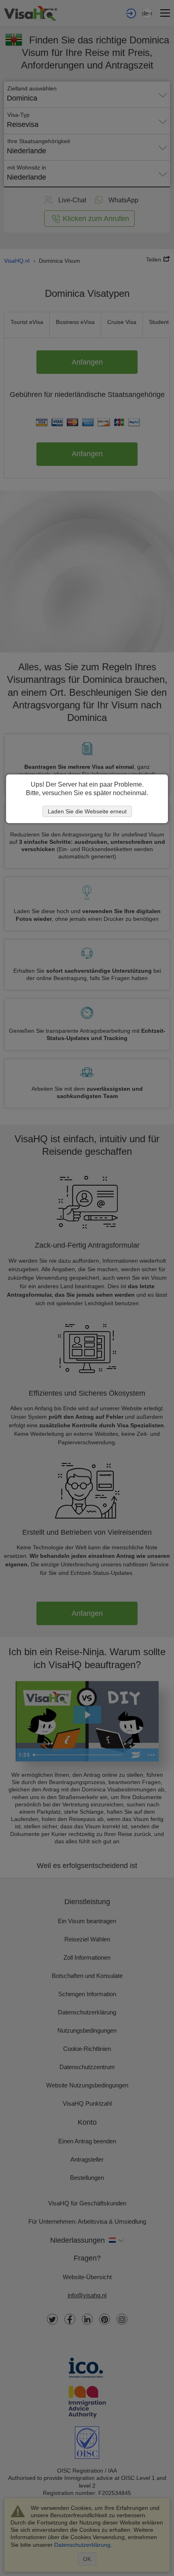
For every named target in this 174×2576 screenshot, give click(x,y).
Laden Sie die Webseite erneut (87, 811)
